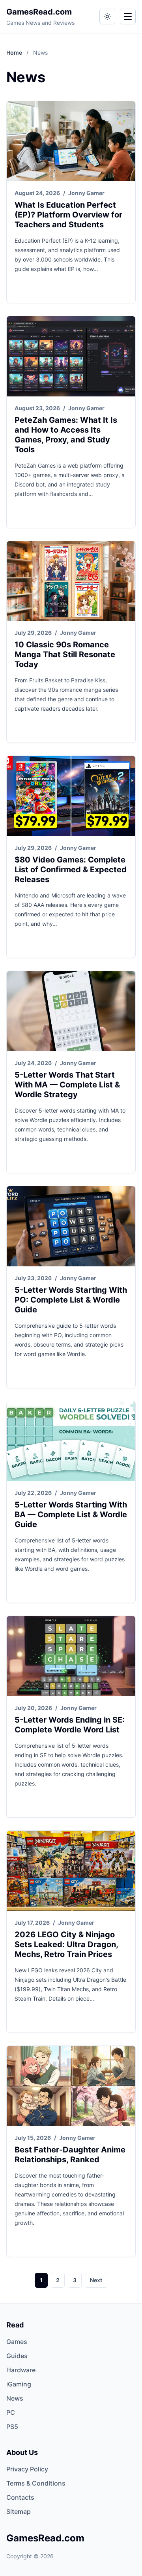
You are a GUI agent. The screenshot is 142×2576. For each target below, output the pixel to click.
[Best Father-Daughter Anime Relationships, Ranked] (71, 2086)
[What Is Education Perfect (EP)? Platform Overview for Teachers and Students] (71, 141)
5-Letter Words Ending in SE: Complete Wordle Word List (70, 1725)
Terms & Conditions (36, 2483)
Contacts (20, 2497)
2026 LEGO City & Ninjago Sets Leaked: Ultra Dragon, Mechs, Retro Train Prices (66, 1944)
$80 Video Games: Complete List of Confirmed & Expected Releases (71, 870)
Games (17, 2342)
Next (96, 2280)
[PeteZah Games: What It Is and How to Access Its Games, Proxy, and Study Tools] (71, 356)
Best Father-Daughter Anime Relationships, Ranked (70, 2155)
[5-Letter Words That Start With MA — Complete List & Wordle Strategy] (71, 1011)
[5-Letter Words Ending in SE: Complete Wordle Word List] (71, 1656)
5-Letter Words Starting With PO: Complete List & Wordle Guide (71, 1300)
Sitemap (19, 2512)
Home (15, 53)
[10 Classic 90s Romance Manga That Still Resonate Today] (71, 581)
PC (11, 2412)
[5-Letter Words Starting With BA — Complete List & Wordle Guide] (71, 1441)
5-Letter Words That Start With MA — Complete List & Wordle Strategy (67, 1085)
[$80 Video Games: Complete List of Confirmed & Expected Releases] (71, 796)
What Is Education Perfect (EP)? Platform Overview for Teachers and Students (68, 215)
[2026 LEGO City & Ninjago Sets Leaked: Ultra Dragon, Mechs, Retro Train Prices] (71, 1871)
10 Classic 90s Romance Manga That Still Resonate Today (65, 654)
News (15, 2398)
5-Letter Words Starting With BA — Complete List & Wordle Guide (71, 1515)
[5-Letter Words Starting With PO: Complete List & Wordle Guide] (71, 1226)
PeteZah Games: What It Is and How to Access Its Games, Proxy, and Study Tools (66, 435)
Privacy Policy (27, 2469)
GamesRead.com (39, 12)
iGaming (19, 2384)
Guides (17, 2356)
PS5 (12, 2427)
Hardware (21, 2370)
